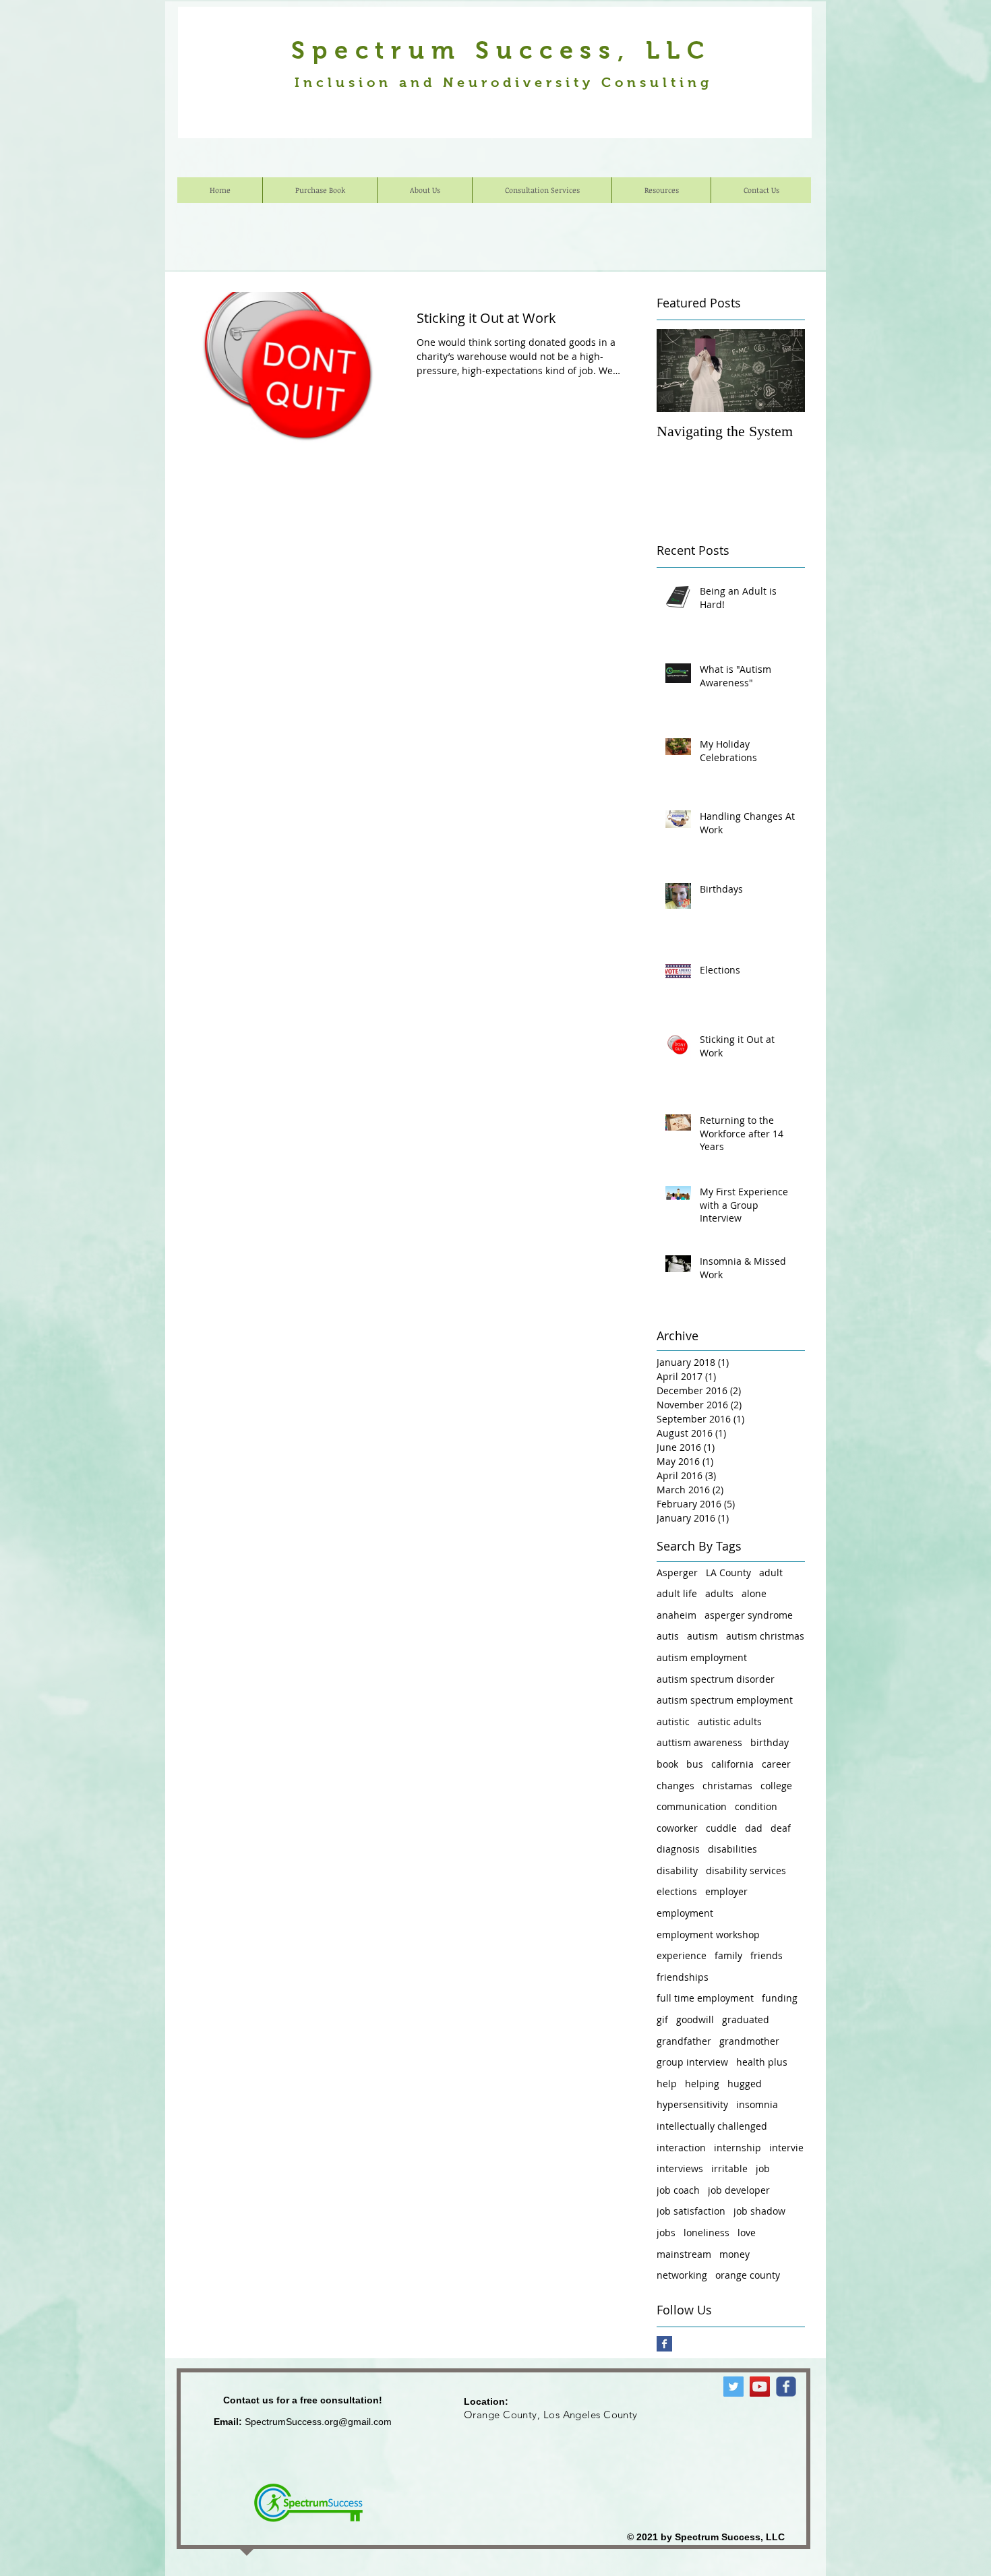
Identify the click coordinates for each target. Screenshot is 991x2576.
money (734, 2254)
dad (754, 1828)
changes (675, 1786)
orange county (748, 2275)
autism (702, 1636)
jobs (666, 2233)
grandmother (749, 2041)
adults (719, 1593)
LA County (728, 1572)
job (763, 2168)
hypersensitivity (692, 2104)
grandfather (684, 2041)
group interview (692, 2062)
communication (692, 1806)
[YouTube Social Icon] (760, 2387)
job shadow (759, 2211)
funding (780, 1998)
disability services (746, 1870)
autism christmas (765, 1636)
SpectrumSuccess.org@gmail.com (318, 2422)
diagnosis (678, 1849)
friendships (683, 1977)
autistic (673, 1721)
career (776, 1764)
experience (682, 1955)
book (667, 1764)
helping (702, 2084)
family (728, 1955)
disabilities (732, 1849)
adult (771, 1572)
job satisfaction (691, 2211)
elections (677, 1891)
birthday (770, 1742)
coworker (677, 1828)
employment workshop (708, 1935)
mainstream (684, 2254)
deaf (781, 1828)
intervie (786, 2148)
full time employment (705, 1998)
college (776, 1786)
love (747, 2233)
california (732, 1764)
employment (685, 1913)
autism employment (702, 1657)
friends (767, 1955)
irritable (729, 2168)
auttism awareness (699, 1742)
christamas (727, 1786)
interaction (681, 2148)
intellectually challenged (712, 2126)
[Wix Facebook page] (786, 2387)
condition (756, 1806)
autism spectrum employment (725, 1700)
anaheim (677, 1615)
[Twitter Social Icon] (733, 2387)
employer (726, 1891)
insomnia (757, 2104)
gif (662, 2019)
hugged (745, 2084)
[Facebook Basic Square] (664, 2344)
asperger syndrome (749, 1615)
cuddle (721, 1828)
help (667, 2084)
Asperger (677, 1572)
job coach (678, 2190)
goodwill (695, 2019)
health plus (762, 2062)
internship (738, 2148)
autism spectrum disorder (716, 1679)
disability (677, 1870)
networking (682, 2275)
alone (754, 1593)
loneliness (707, 2233)
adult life (677, 1593)
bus (695, 1764)
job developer (739, 2190)
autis (668, 1636)
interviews (680, 2168)
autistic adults (730, 1721)
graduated (746, 2019)
